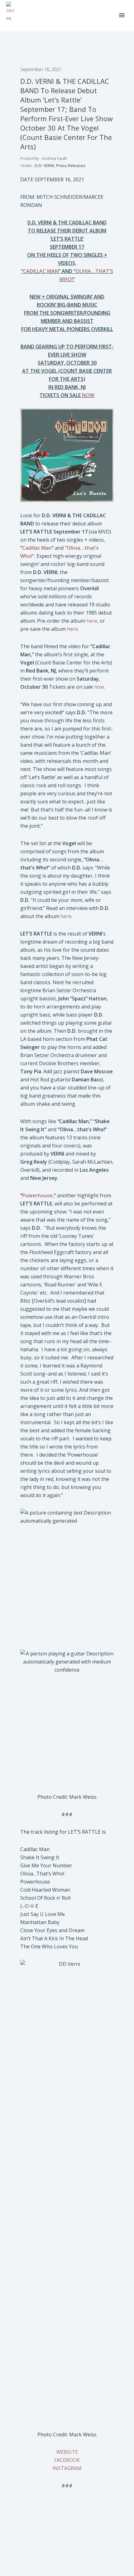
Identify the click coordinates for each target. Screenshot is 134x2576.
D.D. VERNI (44, 165)
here (92, 621)
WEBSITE (67, 2452)
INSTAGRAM (67, 2468)
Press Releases (71, 165)
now (99, 687)
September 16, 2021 (41, 69)
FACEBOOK (67, 2460)
